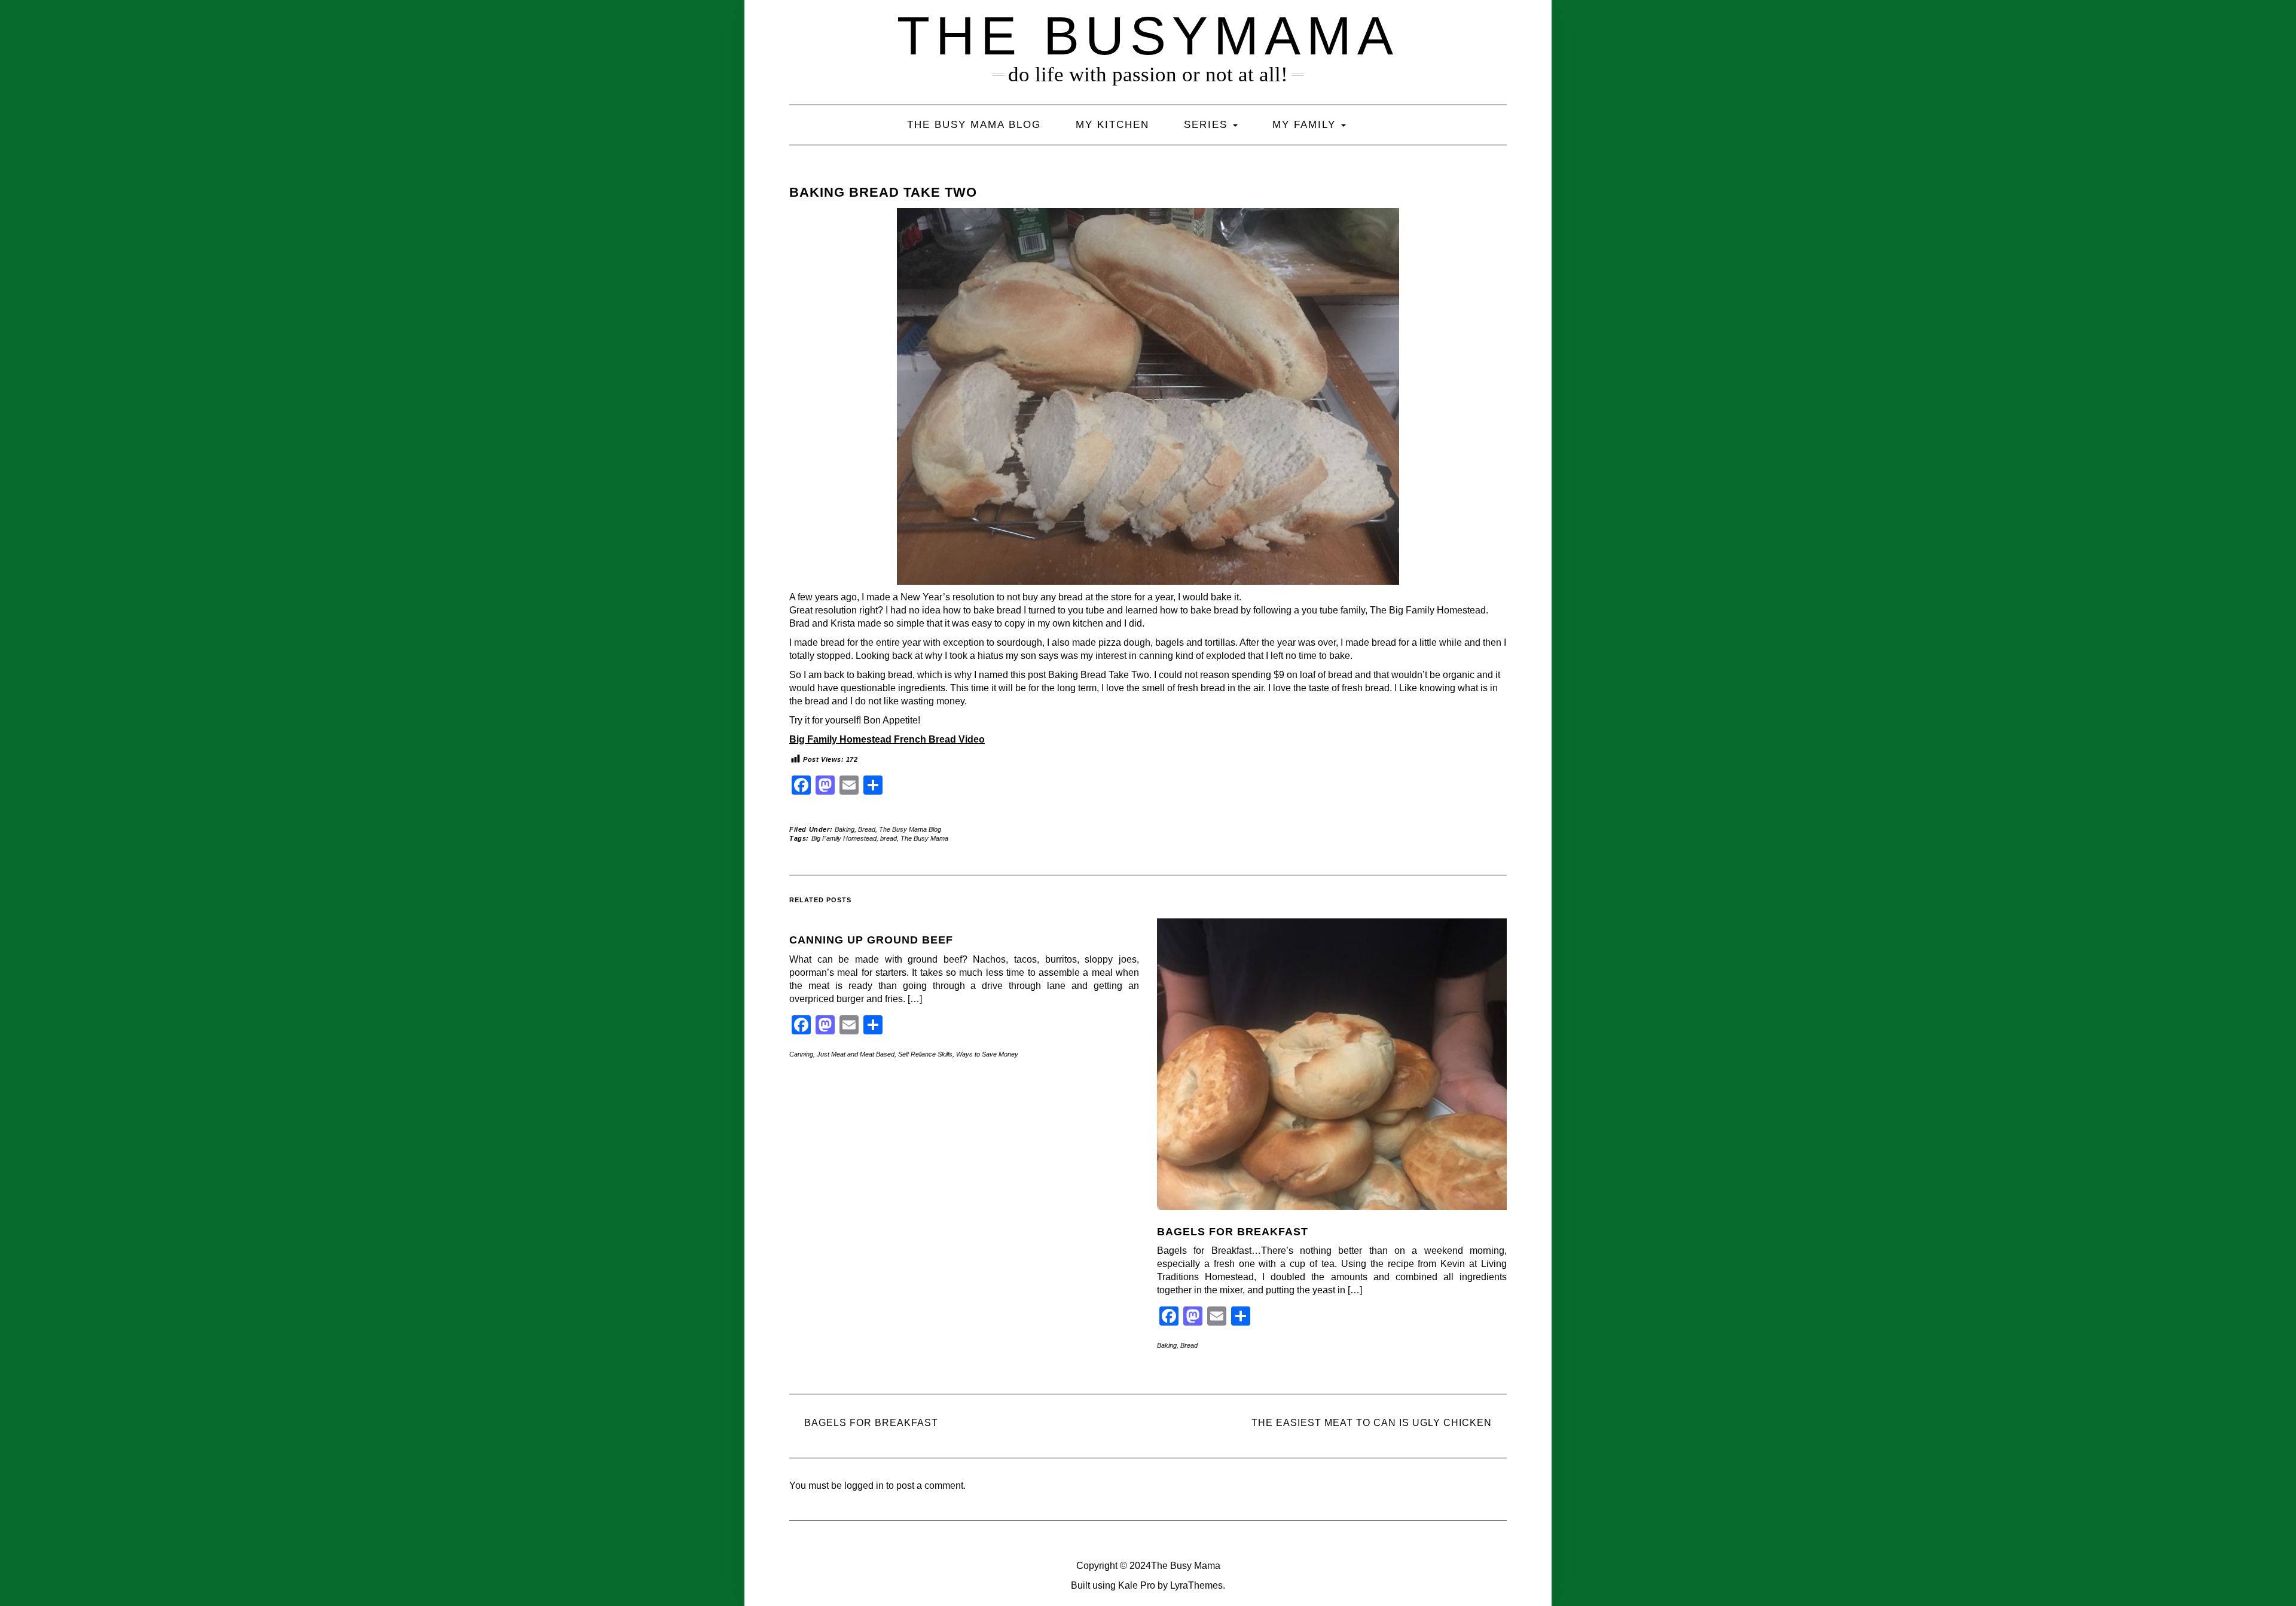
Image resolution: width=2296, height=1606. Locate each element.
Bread (867, 829)
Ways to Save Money (987, 1054)
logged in (864, 1486)
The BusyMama (1148, 36)
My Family (1306, 125)
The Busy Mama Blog (974, 125)
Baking (845, 829)
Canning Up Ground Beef (871, 940)
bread (889, 838)
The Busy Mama (924, 838)
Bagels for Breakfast (1233, 1232)
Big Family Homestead (844, 838)
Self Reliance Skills (925, 1054)
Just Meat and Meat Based (856, 1054)
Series (1208, 125)
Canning (801, 1054)
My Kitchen (1112, 125)
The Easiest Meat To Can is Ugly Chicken (1372, 1423)
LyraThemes (1196, 1585)
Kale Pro (1137, 1585)
